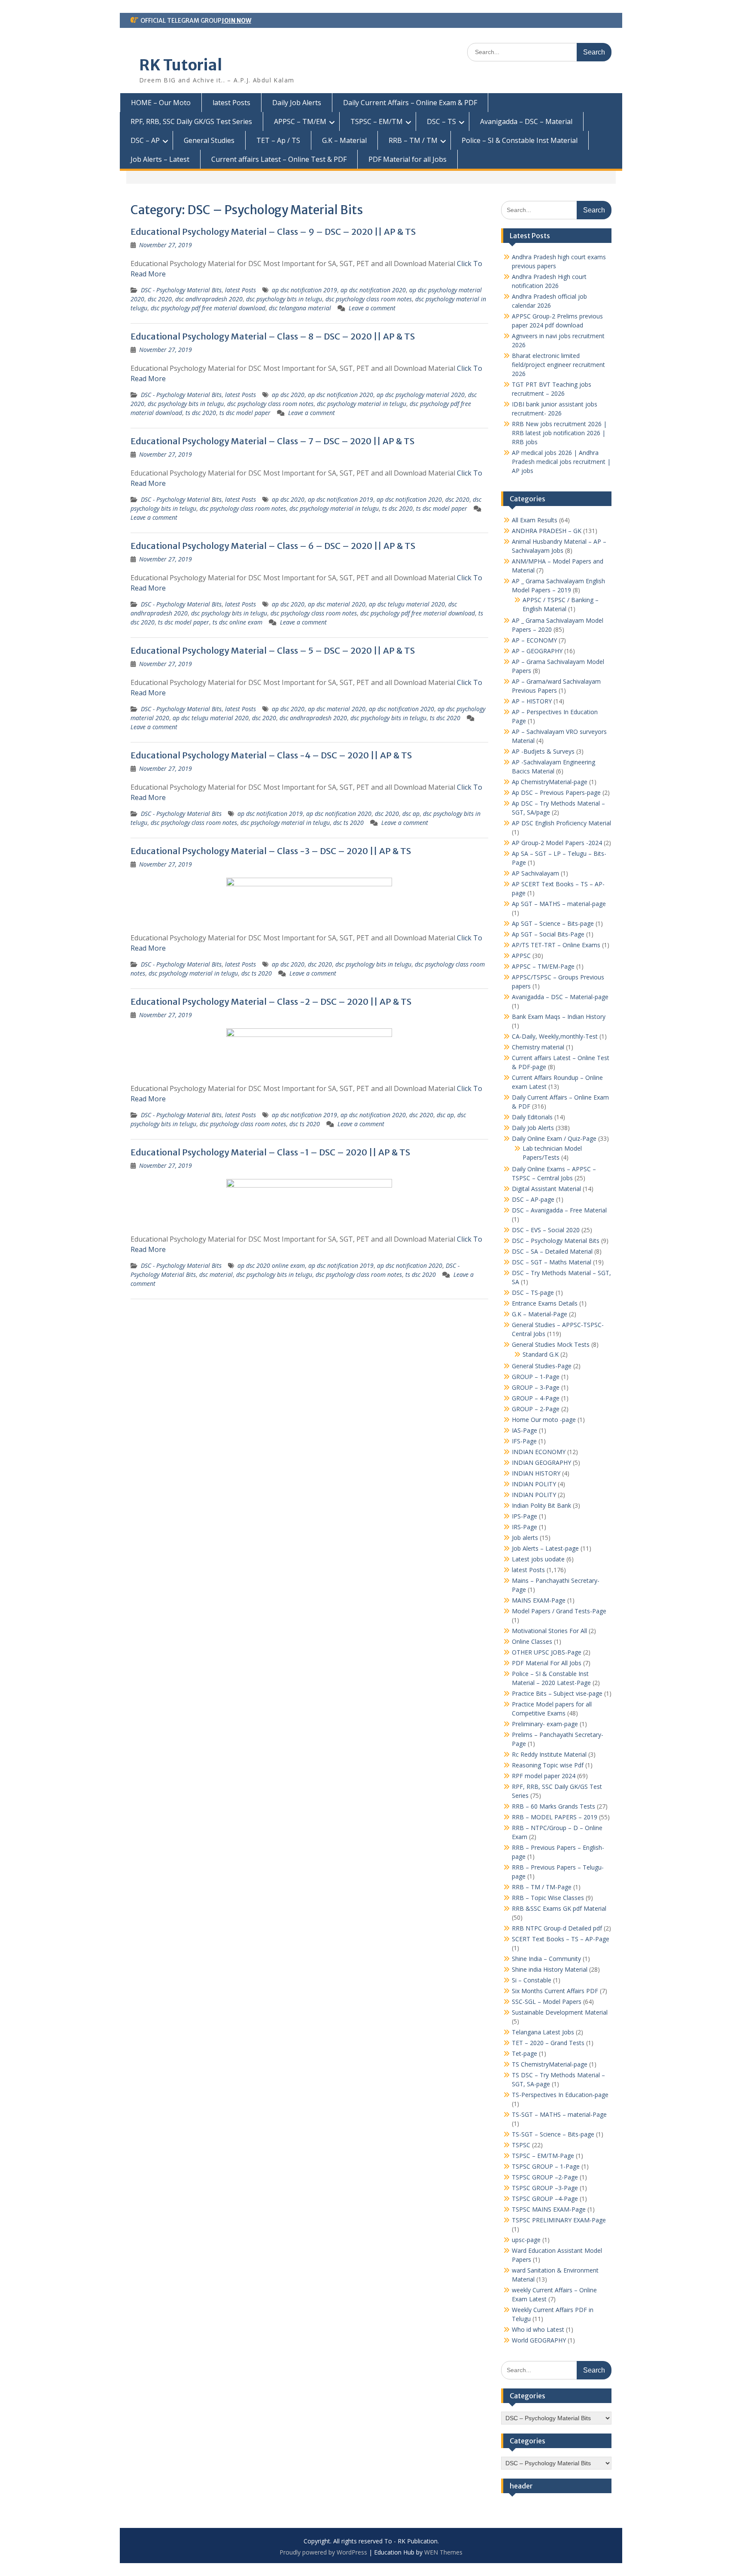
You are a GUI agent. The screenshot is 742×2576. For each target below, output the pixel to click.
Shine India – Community (546, 1959)
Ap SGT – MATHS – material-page (559, 904)
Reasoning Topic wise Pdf (548, 1765)
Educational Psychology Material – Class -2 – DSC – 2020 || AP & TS (271, 1002)
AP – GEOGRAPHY (537, 651)
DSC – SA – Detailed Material (552, 1251)
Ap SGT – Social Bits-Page (548, 934)
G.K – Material (344, 140)
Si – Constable (532, 1980)
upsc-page (526, 2240)
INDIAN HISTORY (536, 1473)
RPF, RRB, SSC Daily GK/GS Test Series (191, 121)
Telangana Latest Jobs (543, 2032)
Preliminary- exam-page (545, 1724)
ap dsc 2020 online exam (271, 1265)
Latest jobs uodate (538, 1559)
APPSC (521, 956)
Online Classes (532, 1641)
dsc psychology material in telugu (362, 404)
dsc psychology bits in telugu (284, 299)
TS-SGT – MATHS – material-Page (559, 2114)
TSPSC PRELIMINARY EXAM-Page (559, 2220)
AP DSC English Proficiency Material (561, 823)
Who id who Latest (538, 2329)
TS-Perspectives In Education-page (560, 2095)
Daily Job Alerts (297, 103)
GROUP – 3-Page (536, 1387)
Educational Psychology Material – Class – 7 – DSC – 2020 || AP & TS (272, 441)
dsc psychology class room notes (369, 299)
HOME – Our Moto (161, 103)
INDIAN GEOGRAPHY (541, 1462)
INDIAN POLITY (534, 1484)
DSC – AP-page (533, 1199)
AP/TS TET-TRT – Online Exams (556, 945)
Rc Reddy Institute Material (549, 1754)
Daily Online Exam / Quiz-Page (554, 1138)
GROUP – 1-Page (536, 1377)
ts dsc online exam (237, 622)
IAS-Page (525, 1430)
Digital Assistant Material (546, 1189)
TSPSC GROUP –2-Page (545, 2177)
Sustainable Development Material (560, 2012)
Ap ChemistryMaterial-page (550, 782)
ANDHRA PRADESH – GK (547, 531)
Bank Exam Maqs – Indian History (559, 1017)
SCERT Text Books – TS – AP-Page (561, 1939)
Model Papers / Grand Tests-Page (559, 1611)
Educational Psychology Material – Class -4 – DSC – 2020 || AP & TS (271, 755)
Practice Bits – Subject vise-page (557, 1693)
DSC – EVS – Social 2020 (546, 1230)
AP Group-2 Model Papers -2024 (557, 843)
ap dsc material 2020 (337, 604)
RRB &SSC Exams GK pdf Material (559, 1908)
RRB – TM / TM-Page (542, 1887)
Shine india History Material (550, 1969)
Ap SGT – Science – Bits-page (553, 923)
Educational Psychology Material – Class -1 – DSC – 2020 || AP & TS (270, 1152)
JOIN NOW (236, 21)
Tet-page (525, 2053)
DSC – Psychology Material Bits (556, 1241)
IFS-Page (524, 1441)
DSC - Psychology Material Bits (181, 290)
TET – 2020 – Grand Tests (548, 2043)
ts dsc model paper (245, 413)
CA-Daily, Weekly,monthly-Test (555, 1036)
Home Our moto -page (544, 1420)
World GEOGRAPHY (539, 2340)
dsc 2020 (160, 299)
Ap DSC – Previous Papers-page (556, 792)
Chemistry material (538, 1047)
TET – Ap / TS (278, 140)
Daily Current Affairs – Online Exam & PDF (410, 103)
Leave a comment (372, 308)
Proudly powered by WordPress (323, 2552)
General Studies (209, 140)
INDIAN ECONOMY (539, 1452)
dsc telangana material (300, 308)
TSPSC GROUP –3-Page (545, 2188)
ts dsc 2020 (201, 413)
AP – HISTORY (532, 701)
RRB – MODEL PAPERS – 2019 (555, 1817)
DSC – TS (441, 121)
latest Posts (231, 103)
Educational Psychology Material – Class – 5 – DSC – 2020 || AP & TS (273, 650)
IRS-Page (525, 1527)
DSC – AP (145, 140)
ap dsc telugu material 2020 (407, 604)
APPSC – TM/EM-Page (543, 966)
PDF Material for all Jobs (407, 159)
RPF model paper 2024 (544, 1776)
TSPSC (521, 2145)
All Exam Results (535, 520)
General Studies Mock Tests (551, 1344)
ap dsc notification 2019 (304, 290)
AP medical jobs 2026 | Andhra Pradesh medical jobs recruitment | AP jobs (561, 462)
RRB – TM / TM (413, 140)
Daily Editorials (532, 1117)
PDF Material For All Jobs (547, 1663)
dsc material (216, 1274)
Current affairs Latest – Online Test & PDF (279, 159)
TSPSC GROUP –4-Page (545, 2199)
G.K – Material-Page (540, 1314)
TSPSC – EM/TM (377, 121)
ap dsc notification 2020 (373, 290)
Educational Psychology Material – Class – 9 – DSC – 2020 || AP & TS (273, 232)
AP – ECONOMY (534, 640)
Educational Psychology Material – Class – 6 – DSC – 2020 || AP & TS (273, 546)
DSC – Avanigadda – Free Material (559, 1210)
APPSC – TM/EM (300, 121)
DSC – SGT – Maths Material (552, 1262)
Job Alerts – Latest (160, 159)
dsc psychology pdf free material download (208, 308)
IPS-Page (525, 1516)
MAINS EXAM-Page (539, 1600)
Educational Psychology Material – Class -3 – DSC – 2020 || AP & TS (271, 851)
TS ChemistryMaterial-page (550, 2064)
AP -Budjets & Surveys (543, 751)
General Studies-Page (542, 1366)
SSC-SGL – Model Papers (547, 2002)
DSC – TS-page (533, 1293)
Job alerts (525, 1538)
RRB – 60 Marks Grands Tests (553, 1806)
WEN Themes (443, 2552)
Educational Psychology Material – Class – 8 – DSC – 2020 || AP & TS (273, 336)
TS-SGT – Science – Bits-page (553, 2134)
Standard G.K (541, 1354)
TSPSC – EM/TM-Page (543, 2156)
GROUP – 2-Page (536, 1409)
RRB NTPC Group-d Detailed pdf (557, 1928)
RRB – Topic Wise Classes (548, 1898)
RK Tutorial (181, 65)
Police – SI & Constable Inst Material (520, 140)
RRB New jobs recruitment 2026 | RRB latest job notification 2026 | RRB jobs (559, 433)
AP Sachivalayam (535, 873)
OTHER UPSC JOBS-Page (547, 1652)
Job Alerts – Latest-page (545, 1548)
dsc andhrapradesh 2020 (209, 299)
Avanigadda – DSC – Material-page (560, 997)
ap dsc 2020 (288, 395)
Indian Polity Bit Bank (541, 1505)
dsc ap (411, 814)
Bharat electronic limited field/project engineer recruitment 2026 (558, 365)
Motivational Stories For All (549, 1631)
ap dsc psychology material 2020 (421, 395)
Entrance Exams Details (545, 1303)
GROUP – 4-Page (536, 1398)
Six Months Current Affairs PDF (555, 1991)
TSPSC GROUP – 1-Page (546, 2166)
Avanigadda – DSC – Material (526, 121)
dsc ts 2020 (348, 823)
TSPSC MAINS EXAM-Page (549, 2209)
